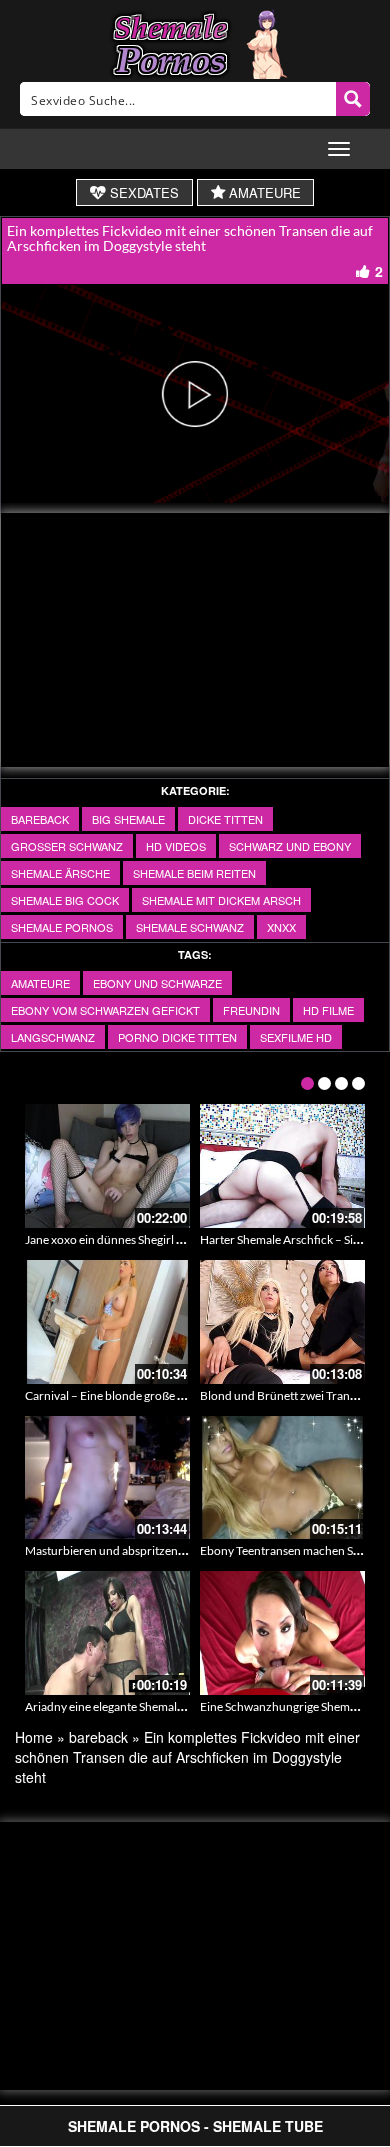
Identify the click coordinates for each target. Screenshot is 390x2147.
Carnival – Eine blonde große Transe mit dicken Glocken (169, 1395)
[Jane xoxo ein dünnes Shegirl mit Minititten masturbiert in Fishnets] (107, 1166)
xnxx (281, 927)
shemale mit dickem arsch (221, 900)
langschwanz (53, 1037)
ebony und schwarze (157, 983)
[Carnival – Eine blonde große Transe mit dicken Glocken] (107, 1322)
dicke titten (225, 819)
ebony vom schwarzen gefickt (105, 1010)
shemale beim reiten (194, 873)
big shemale (128, 819)
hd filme (328, 1010)
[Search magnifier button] (353, 99)
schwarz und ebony (290, 846)
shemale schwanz (190, 927)
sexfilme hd (296, 1037)
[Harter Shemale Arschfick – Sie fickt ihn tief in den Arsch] (282, 1166)
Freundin (251, 1010)
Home (34, 1737)
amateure (40, 983)
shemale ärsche (60, 873)
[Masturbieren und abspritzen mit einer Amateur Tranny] (107, 1478)
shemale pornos (62, 927)
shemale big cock (65, 900)
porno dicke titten (177, 1037)
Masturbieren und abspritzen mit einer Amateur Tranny (169, 1550)
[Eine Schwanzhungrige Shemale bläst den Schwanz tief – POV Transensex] (282, 1633)
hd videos (176, 846)
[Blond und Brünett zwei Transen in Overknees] (282, 1322)
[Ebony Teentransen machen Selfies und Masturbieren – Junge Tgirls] (282, 1478)
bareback (40, 819)
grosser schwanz (67, 846)
